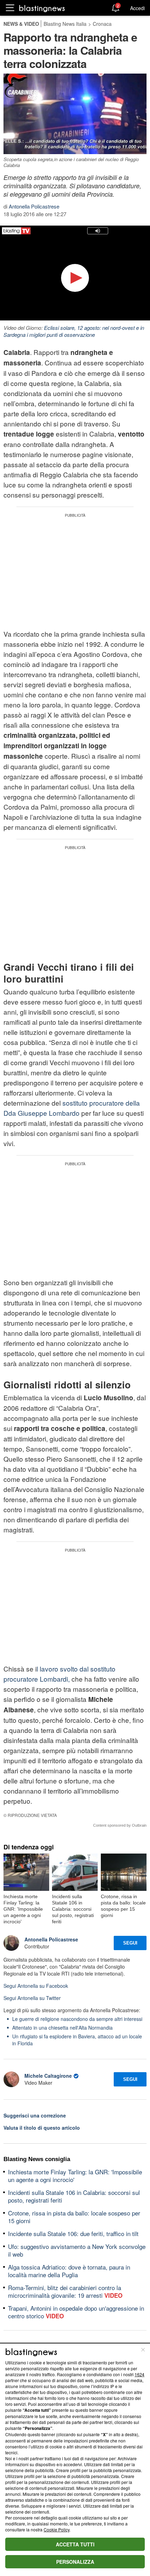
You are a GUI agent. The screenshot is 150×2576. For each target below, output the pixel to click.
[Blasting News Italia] (42, 8)
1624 (140, 2374)
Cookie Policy (57, 2529)
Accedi (137, 8)
